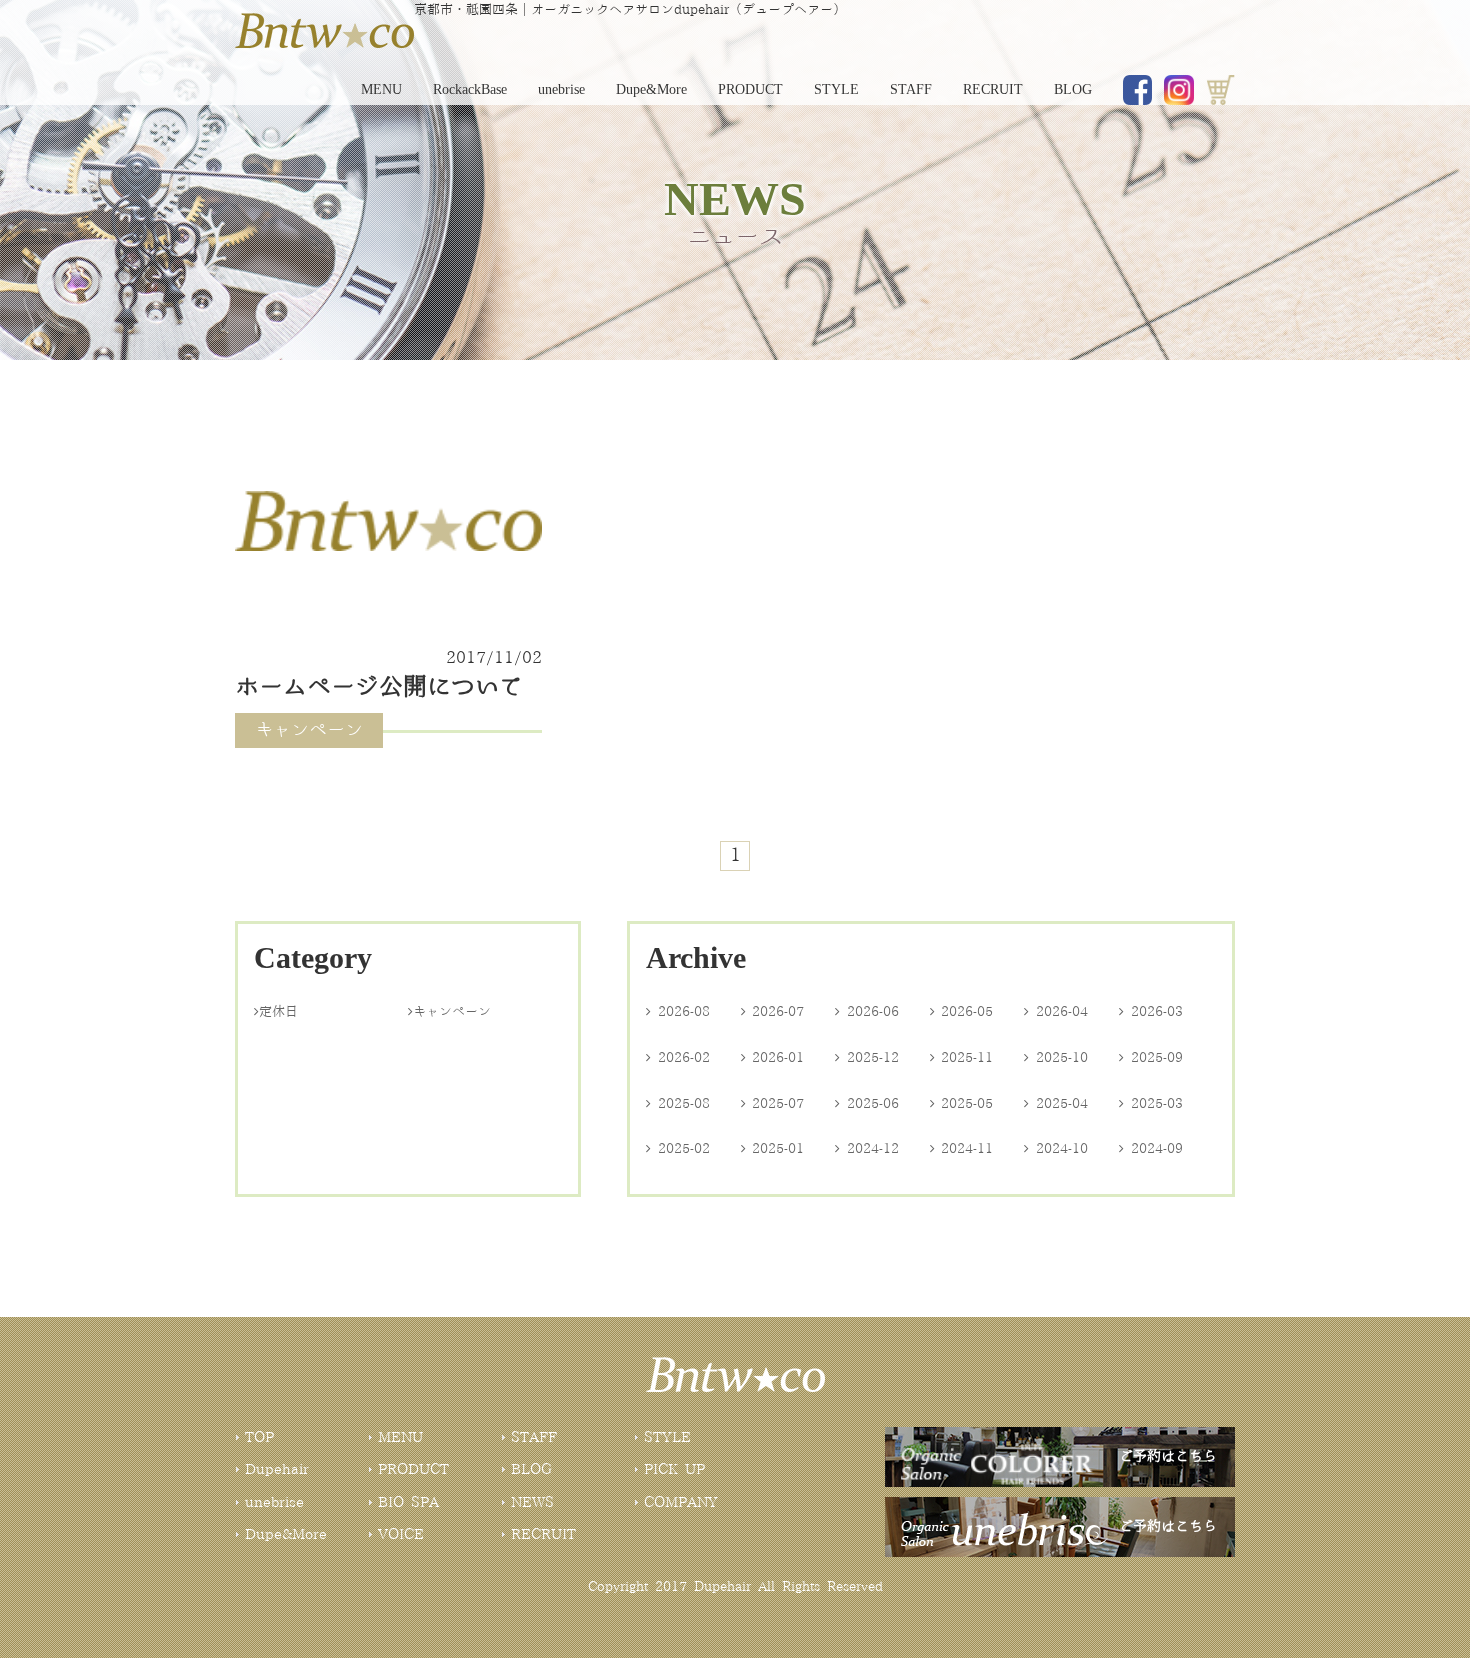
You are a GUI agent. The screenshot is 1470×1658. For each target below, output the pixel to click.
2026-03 (1151, 1012)
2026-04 (1056, 1012)
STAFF (911, 89)
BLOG (1073, 89)
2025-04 (1056, 1104)
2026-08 (678, 1012)
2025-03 (1151, 1104)
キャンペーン (449, 1012)
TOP (259, 1438)
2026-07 (773, 1012)
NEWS (532, 1503)
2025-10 (1056, 1058)
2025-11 (962, 1058)
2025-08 (678, 1104)
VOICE (401, 1535)
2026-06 (867, 1012)
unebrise (561, 89)
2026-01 (773, 1058)
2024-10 (1056, 1149)
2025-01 (773, 1149)
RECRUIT (993, 89)
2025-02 (678, 1149)
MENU (381, 89)
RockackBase (470, 89)
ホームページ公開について (379, 687)
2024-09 (1151, 1149)
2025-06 (867, 1104)
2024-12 (867, 1149)
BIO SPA (408, 1503)
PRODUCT (750, 89)
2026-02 (678, 1058)
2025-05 (962, 1104)
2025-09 (1151, 1058)
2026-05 (962, 1012)
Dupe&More (651, 89)
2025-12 (867, 1058)
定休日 (276, 1012)
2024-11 (962, 1149)
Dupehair (277, 1470)
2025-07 (773, 1104)
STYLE (836, 89)
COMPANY (681, 1503)
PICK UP (674, 1470)
